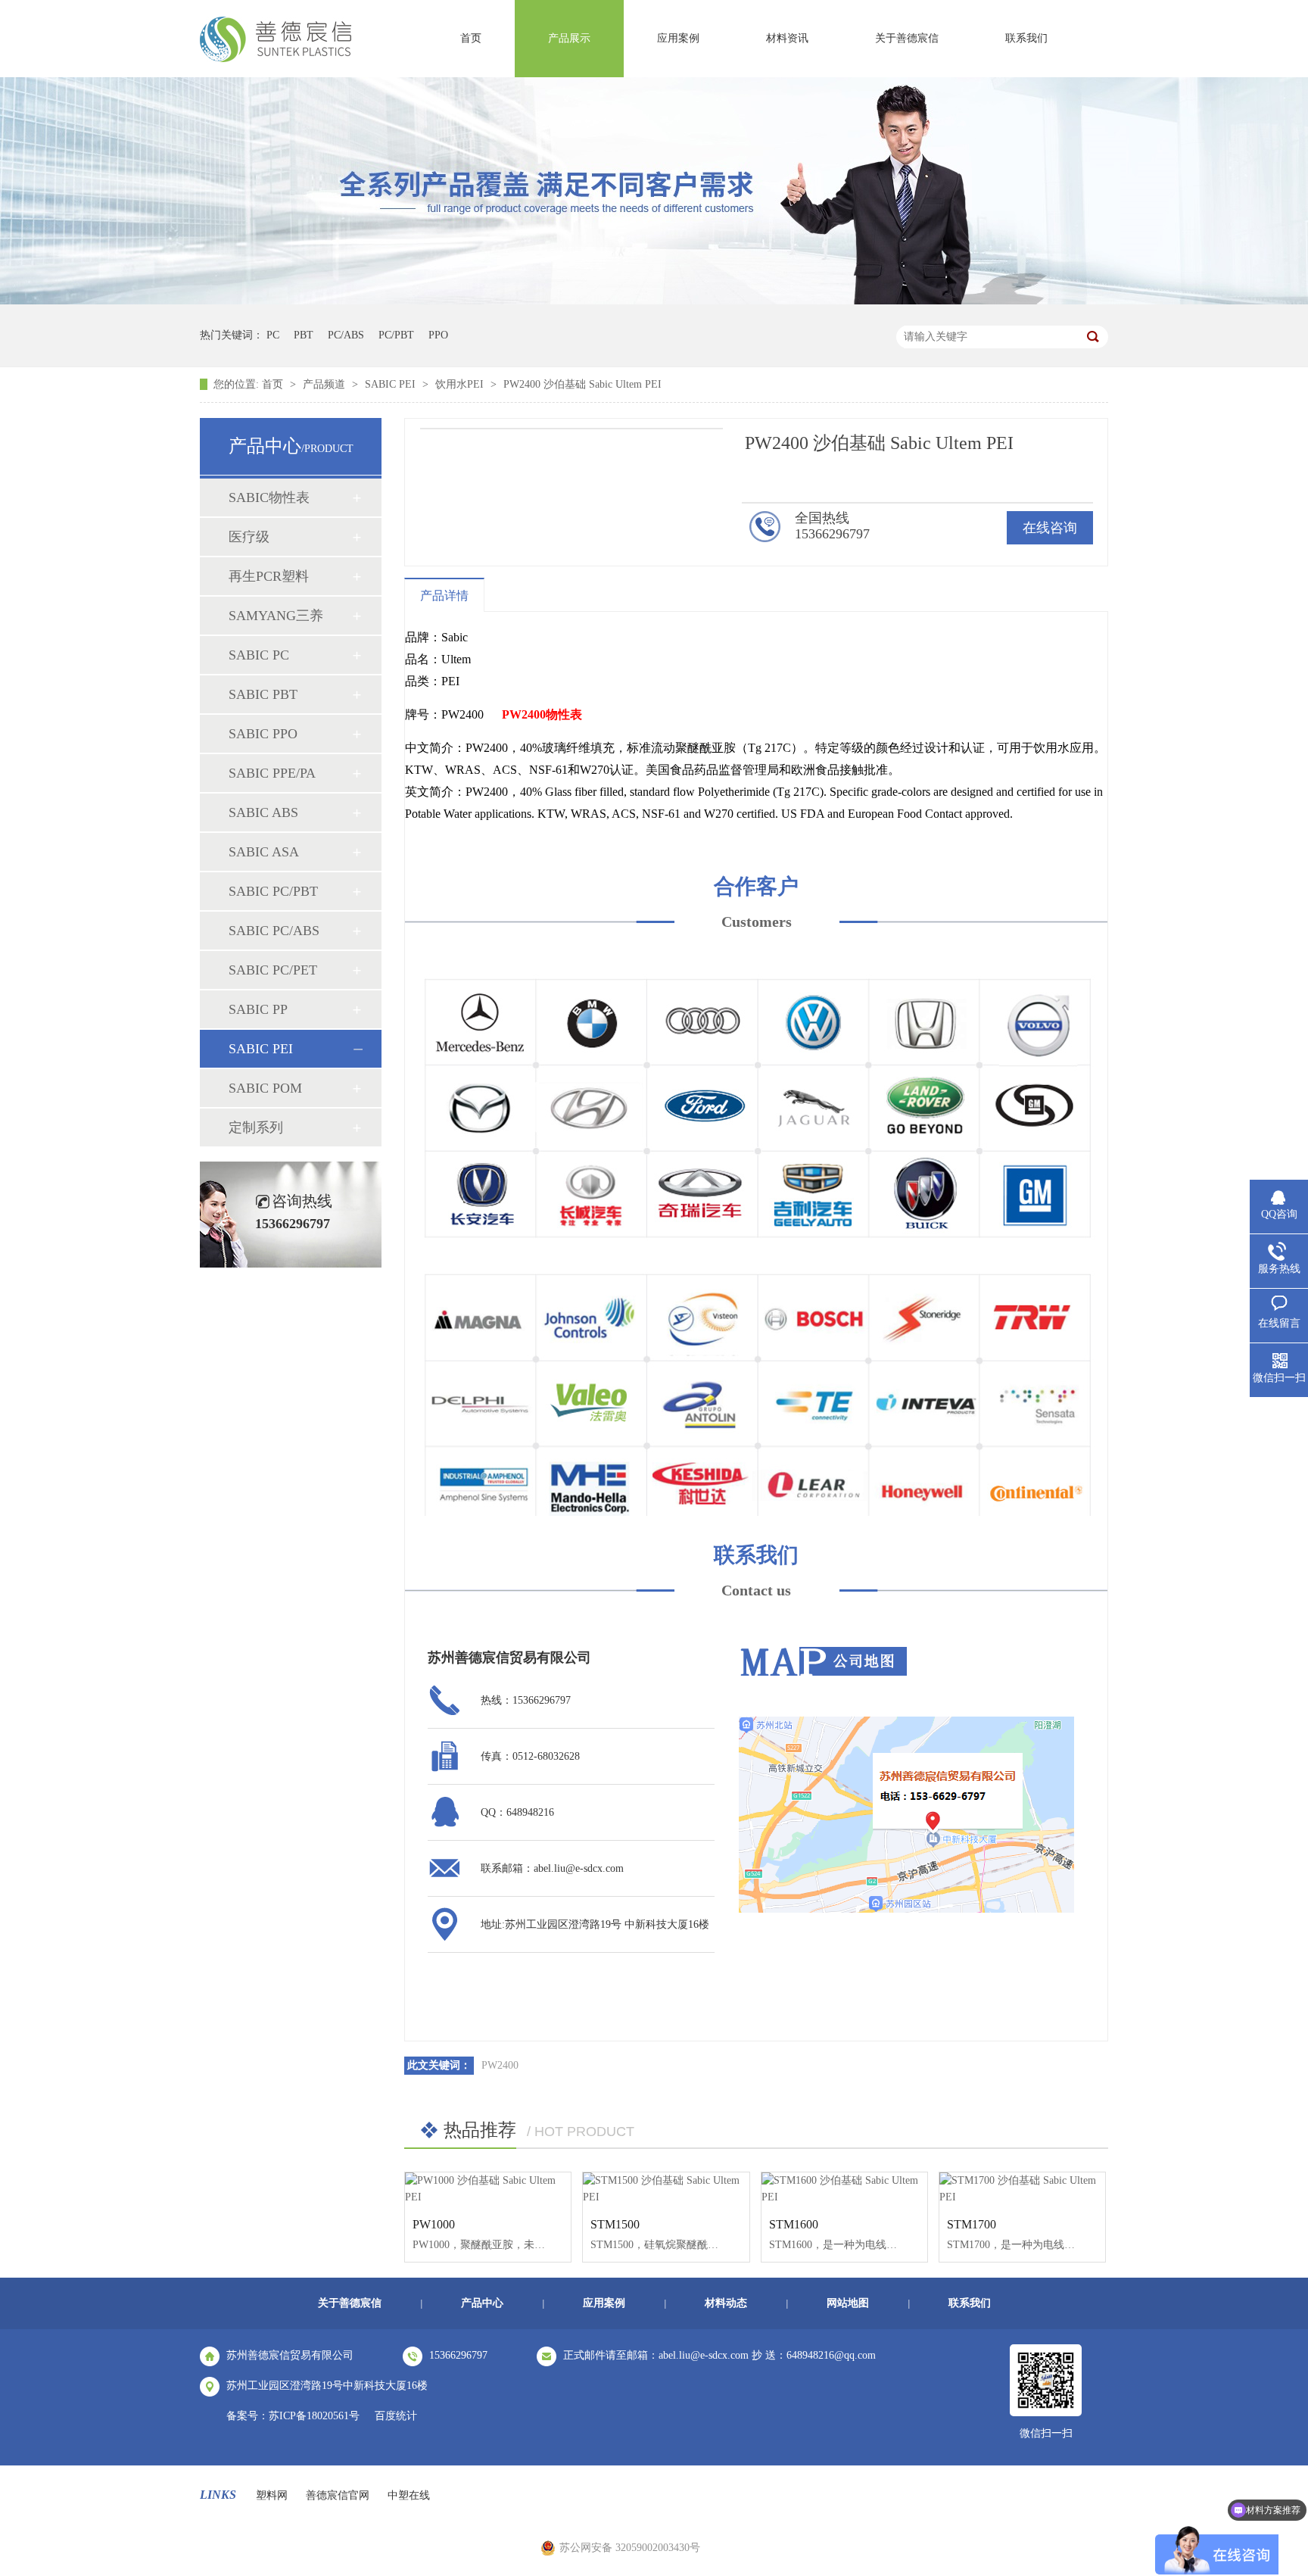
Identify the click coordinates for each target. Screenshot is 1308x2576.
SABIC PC (259, 655)
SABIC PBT (263, 694)
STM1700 (972, 2224)
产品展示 (569, 38)
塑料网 (272, 2495)
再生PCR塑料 (269, 576)
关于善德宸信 (907, 38)
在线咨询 (1050, 528)
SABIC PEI (392, 384)
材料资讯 (787, 38)
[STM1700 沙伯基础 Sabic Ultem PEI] (1022, 2189)
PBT (304, 335)
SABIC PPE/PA (272, 773)
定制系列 (256, 1127)
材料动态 (726, 2303)
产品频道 (325, 384)
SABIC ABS (263, 812)
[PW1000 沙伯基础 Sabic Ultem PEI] (488, 2189)
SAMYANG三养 (276, 616)
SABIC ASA (264, 852)
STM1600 (794, 2224)
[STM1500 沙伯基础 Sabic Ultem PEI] (666, 2189)
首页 (471, 38)
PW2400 (500, 2065)
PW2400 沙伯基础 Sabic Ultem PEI (582, 384)
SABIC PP (258, 1009)
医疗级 (249, 537)
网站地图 (848, 2303)
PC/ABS (346, 335)
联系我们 (1026, 38)
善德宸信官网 (338, 2495)
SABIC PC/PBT (273, 891)
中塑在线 (409, 2495)
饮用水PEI (461, 384)
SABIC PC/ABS (274, 931)
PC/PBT (396, 335)
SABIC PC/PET (273, 970)
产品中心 (482, 2303)
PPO (438, 335)
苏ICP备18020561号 (314, 2416)
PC (273, 335)
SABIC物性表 (269, 497)
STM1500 (615, 2224)
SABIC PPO (263, 734)
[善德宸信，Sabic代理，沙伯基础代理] (276, 58)
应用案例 (678, 38)
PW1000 (434, 2224)
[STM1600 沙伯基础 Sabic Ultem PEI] (844, 2189)
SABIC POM (265, 1088)
